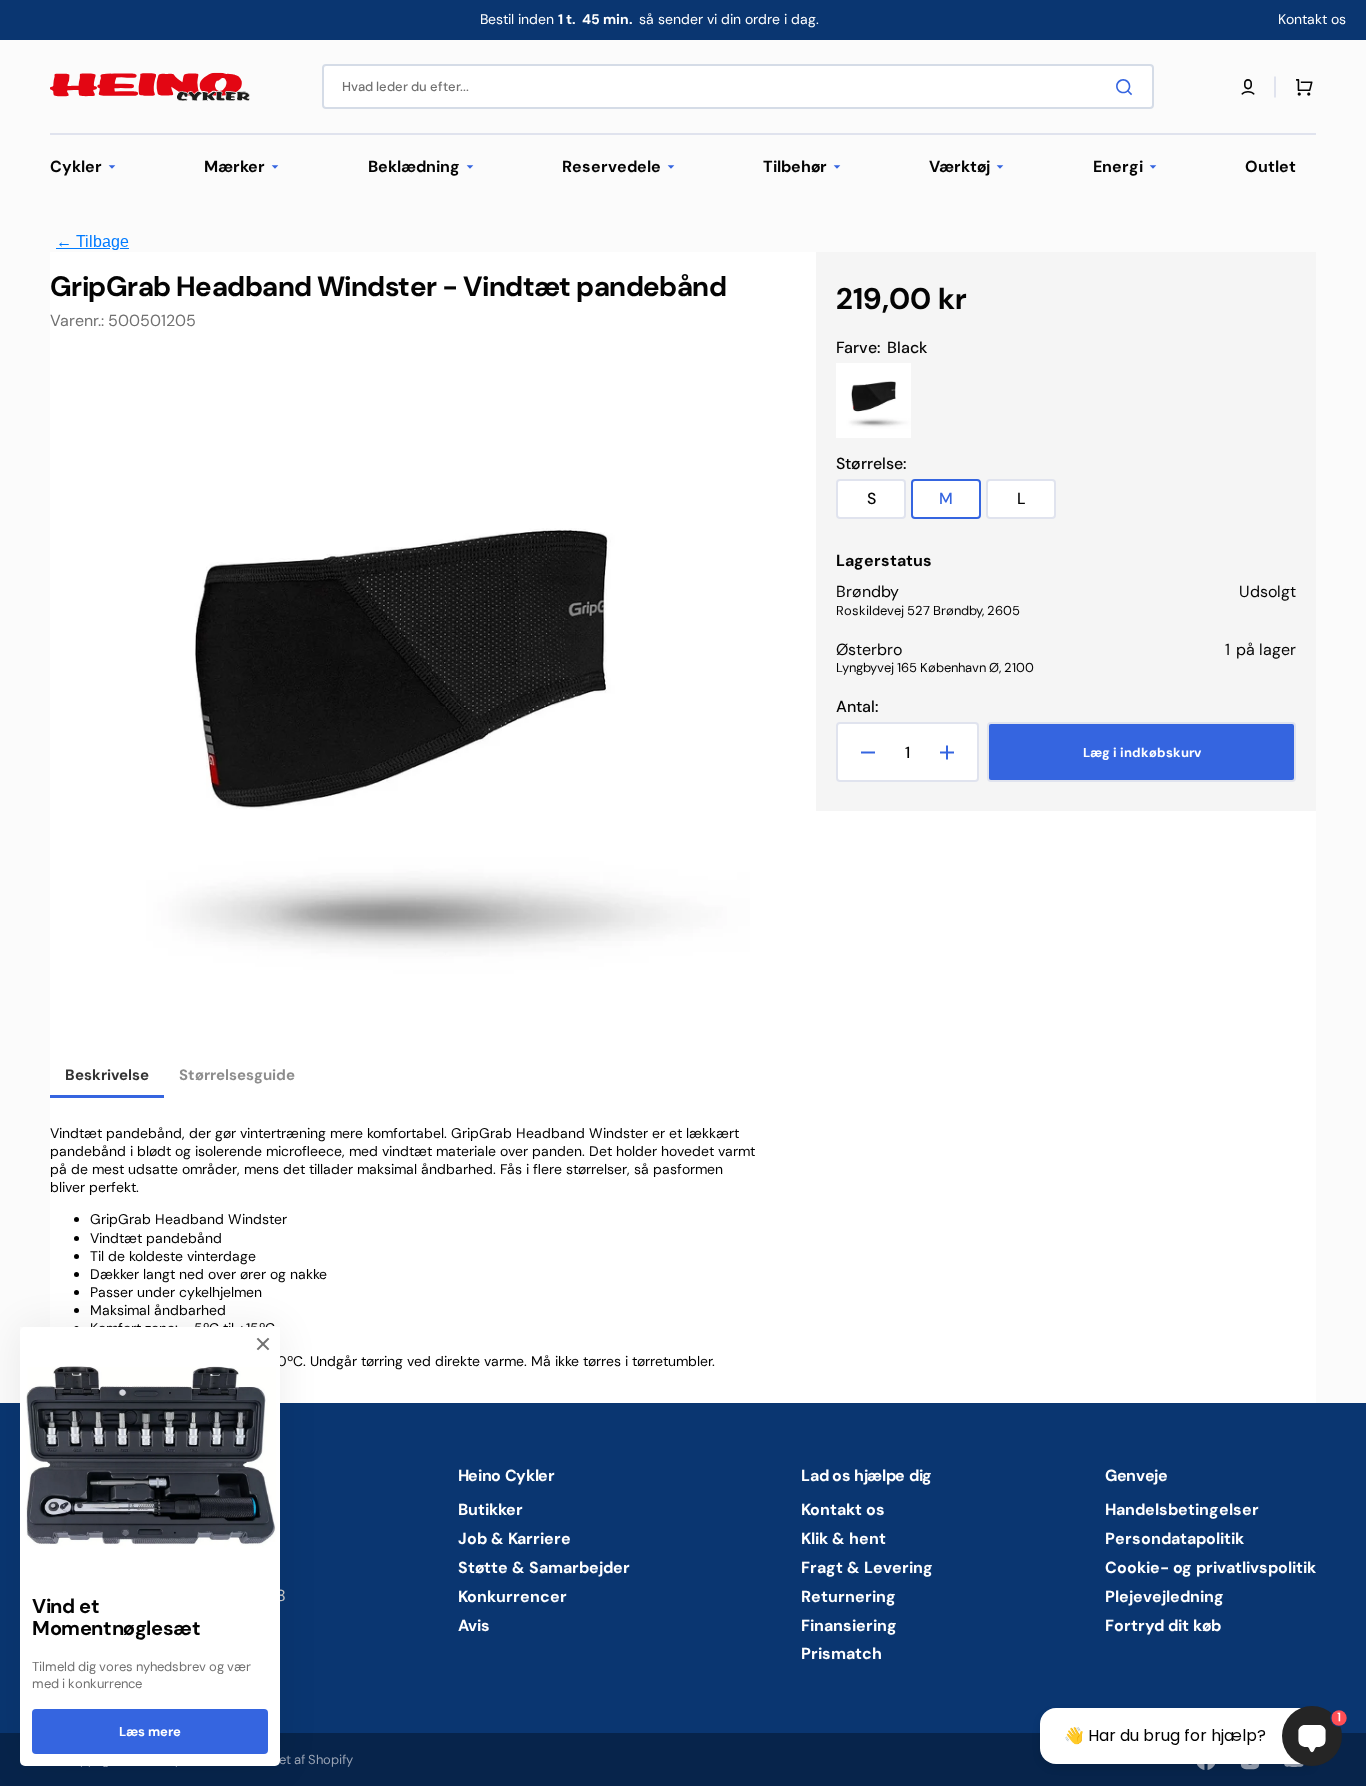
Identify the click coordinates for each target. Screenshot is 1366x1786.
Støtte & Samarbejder (544, 1567)
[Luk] (263, 1344)
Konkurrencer (512, 1596)
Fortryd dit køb (1163, 1625)
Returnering (848, 1596)
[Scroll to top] (26, 1760)
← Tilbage (92, 241)
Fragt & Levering (867, 1567)
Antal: (857, 707)
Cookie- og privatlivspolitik (1210, 1567)
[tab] (107, 1077)
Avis (474, 1625)
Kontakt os (843, 1510)
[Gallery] (400, 706)
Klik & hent (843, 1538)
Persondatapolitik (1174, 1538)
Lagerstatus (884, 561)
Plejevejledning (1164, 1596)
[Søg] (1128, 87)
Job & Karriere (514, 1538)
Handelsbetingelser (1182, 1510)
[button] (1248, 87)
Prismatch (841, 1653)
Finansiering (849, 1625)
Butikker (490, 1510)
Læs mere (150, 1731)
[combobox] (738, 86)
